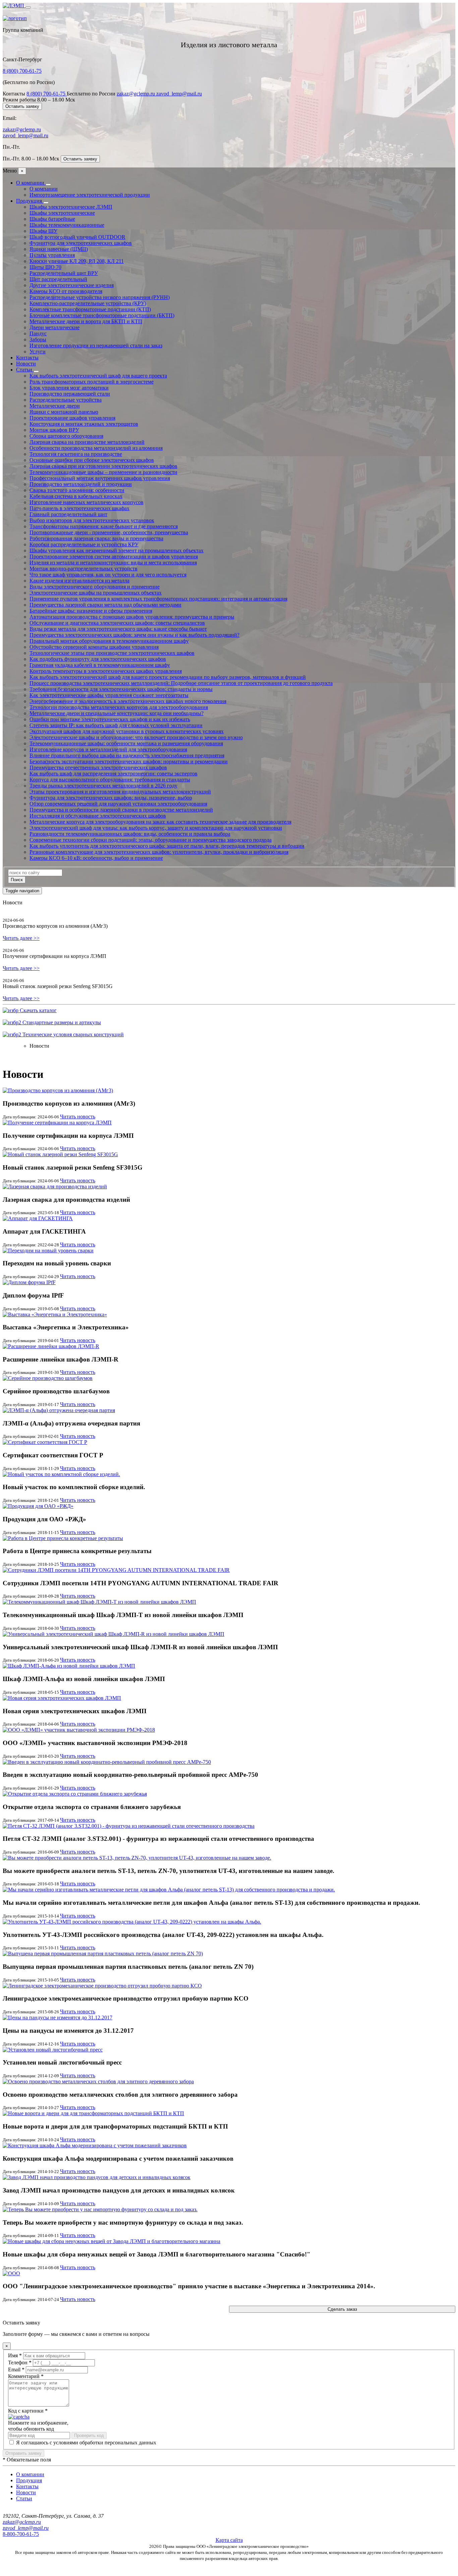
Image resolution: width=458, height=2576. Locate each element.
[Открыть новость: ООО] (11, 2273)
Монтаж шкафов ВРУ (54, 430)
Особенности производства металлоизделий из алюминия (96, 448)
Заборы (38, 339)
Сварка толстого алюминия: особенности (77, 490)
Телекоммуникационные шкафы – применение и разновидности (103, 472)
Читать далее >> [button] (21, 938)
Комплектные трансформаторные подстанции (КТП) (90, 309)
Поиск (17, 880)
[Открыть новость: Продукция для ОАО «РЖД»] (38, 1506)
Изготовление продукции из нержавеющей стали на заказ (96, 345)
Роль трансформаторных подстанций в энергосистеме (92, 382)
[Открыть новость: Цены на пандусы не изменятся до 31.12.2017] (58, 2017)
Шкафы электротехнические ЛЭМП (71, 207)
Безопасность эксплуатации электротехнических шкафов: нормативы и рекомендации (129, 761)
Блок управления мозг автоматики (69, 388)
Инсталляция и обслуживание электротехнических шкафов (98, 816)
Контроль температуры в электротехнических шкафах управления (106, 671)
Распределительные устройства (66, 400)
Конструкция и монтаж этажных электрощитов (84, 424)
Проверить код (89, 2435)
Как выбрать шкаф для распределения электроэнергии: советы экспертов (113, 774)
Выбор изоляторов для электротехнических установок (92, 520)
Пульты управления (52, 255)
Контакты (27, 358)
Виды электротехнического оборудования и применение (95, 587)
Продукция (30, 201)
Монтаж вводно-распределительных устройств (83, 569)
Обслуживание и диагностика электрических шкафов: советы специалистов (117, 623)
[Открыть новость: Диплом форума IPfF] (29, 1282)
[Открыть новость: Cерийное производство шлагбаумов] (48, 1378)
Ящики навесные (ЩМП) (59, 249)
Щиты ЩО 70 (45, 267)
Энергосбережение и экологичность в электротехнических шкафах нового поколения (128, 701)
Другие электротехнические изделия (72, 285)
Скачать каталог (38, 1010)
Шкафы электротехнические (62, 213)
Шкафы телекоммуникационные (67, 225)
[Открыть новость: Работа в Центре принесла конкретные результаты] (63, 1538)
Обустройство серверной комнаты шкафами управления (94, 647)
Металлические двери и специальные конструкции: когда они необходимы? (117, 713)
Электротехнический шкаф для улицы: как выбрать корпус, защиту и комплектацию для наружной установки (156, 828)
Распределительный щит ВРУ (64, 273)
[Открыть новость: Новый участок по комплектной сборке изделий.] (61, 1474)
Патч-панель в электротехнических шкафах (79, 508)
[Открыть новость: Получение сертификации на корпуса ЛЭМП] (57, 1123)
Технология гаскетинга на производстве (76, 454)
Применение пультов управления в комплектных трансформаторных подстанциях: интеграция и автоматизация (158, 599)
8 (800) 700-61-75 (22, 71)
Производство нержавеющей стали (70, 394)
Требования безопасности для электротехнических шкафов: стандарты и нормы (121, 689)
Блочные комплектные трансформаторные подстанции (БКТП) (102, 315)
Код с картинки (28, 2411)
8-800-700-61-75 (21, 2534)
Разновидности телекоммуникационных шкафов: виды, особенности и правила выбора (130, 834)
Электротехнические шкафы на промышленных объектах (96, 593)
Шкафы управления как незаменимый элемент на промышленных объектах (117, 550)
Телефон (20, 2362)
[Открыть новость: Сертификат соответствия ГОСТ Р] (45, 1442)
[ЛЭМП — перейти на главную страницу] (14, 6)
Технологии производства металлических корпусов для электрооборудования (119, 707)
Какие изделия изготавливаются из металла (79, 581)
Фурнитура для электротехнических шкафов (81, 243)
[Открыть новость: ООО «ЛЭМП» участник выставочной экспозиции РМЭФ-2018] (79, 1730)
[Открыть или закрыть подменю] (48, 185)
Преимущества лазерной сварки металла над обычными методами (105, 605)
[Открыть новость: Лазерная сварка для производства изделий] (55, 1187)
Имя (15, 2355)
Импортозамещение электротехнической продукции (90, 195)
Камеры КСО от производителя (66, 291)
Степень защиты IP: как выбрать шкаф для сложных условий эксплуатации (116, 725)
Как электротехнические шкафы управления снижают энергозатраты (109, 695)
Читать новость (78, 1117)
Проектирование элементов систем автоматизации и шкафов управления (114, 556)
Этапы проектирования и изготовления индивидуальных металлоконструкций (120, 792)
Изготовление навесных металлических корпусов (87, 502)
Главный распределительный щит (68, 514)
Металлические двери (55, 406)
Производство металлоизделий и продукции (81, 484)
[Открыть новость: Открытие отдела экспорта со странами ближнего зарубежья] (75, 1794)
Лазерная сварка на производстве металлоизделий (87, 442)
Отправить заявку (23, 2453)
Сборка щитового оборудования (66, 436)
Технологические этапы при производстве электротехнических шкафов (112, 653)
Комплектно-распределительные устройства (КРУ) (88, 303)
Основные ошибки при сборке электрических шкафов (92, 460)
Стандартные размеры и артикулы (61, 1022)
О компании (31, 183)
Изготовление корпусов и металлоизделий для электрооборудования (108, 749)
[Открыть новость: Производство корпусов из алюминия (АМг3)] (58, 1090)
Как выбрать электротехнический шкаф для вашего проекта (98, 376)
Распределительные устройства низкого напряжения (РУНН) (100, 297)
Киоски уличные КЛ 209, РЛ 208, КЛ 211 (77, 261)
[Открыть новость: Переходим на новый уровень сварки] (48, 1250)
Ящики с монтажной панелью (64, 412)
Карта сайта (229, 2540)
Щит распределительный (58, 279)
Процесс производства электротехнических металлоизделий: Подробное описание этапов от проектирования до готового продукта (181, 683)
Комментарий (26, 2376)
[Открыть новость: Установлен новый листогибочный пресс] (53, 2050)
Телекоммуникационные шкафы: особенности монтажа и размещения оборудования (126, 743)
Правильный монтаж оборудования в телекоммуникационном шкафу (109, 641)
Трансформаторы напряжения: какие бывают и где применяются (104, 526)
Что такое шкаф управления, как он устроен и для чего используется (108, 575)
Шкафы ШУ (43, 231)
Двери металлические (54, 327)
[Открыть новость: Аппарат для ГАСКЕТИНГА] (38, 1218)
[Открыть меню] (28, 7)
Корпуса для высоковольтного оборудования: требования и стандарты (110, 780)
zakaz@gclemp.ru (136, 94)
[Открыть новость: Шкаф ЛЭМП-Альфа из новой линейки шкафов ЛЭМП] (69, 1666)
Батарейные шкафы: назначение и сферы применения (91, 611)
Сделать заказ (342, 2309)
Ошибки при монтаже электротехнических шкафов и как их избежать (110, 719)
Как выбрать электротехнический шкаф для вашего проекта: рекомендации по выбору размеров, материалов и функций (168, 677)
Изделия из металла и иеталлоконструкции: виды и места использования (113, 563)
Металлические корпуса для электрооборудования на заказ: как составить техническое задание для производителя (160, 822)
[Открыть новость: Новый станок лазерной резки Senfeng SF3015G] (60, 1154)
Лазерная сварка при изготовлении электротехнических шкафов (103, 466)
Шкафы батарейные (52, 219)
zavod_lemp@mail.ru (179, 94)
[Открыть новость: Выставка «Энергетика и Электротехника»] (55, 1314)
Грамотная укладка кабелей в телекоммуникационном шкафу (100, 665)
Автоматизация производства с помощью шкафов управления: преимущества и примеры (132, 617)
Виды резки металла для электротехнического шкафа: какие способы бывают (118, 629)
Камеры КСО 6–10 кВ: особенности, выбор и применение (96, 858)
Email (16, 2370)
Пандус (38, 333)
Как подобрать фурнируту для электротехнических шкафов (98, 659)
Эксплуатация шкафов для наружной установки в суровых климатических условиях (127, 731)
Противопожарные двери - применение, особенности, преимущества (109, 532)
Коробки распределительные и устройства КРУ (84, 544)
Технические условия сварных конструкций (72, 1034)
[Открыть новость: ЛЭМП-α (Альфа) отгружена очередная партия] (59, 1410)
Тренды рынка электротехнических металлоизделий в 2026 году (103, 786)
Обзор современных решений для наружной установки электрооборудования (118, 804)
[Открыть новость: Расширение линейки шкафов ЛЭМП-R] (51, 1346)
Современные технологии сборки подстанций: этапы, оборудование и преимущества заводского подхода (151, 840)
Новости (26, 364)
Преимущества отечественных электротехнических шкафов (98, 768)
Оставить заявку (22, 106)
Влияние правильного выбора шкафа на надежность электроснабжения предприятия (127, 755)
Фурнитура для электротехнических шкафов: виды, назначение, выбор (111, 798)
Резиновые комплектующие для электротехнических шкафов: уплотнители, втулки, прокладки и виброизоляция (159, 852)
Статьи (25, 370)
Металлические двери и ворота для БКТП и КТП (86, 321)
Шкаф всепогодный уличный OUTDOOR (77, 237)
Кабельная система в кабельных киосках (76, 496)
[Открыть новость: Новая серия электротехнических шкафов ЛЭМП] (62, 1698)
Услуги (38, 352)
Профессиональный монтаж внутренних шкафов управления (100, 478)
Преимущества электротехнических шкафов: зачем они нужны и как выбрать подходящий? (134, 635)
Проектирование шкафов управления (72, 418)
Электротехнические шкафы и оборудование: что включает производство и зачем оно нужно (136, 737)
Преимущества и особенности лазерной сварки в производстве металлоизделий (121, 810)
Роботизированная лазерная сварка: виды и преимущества (96, 538)
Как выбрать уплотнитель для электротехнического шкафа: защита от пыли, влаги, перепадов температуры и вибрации (167, 846)
